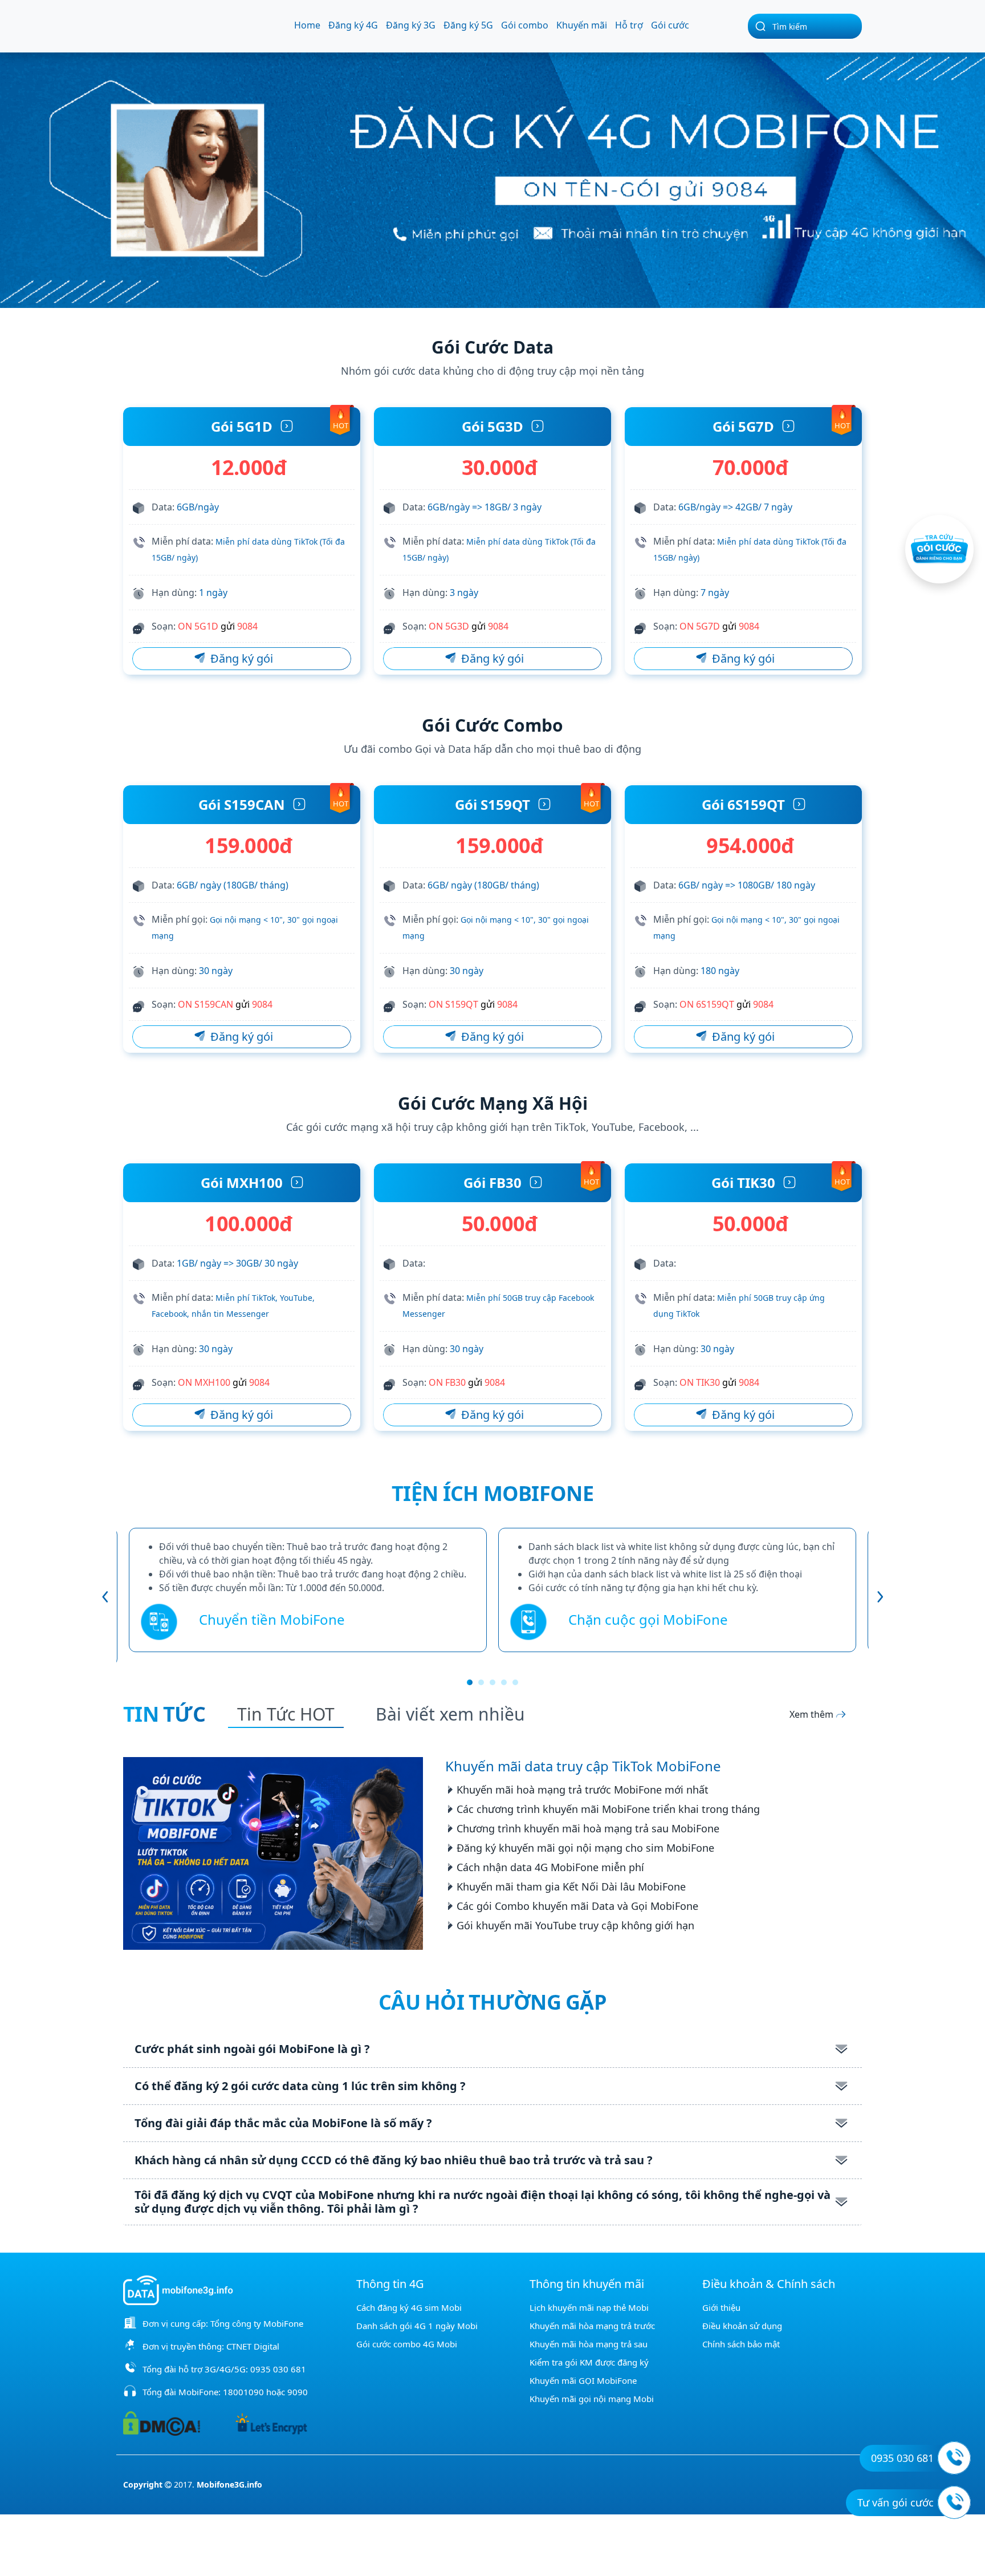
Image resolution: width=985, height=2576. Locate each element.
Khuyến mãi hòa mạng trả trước (592, 2326)
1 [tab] (470, 1682)
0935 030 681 (278, 2369)
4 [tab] (504, 1682)
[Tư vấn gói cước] (954, 2502)
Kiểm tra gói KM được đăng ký (589, 2362)
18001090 (243, 2392)
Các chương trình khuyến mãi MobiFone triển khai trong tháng (608, 1809)
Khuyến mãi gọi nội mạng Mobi (592, 2399)
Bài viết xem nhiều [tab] (450, 1714)
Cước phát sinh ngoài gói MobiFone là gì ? (252, 2049)
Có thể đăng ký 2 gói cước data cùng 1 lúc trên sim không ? (300, 2086)
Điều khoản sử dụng (742, 2326)
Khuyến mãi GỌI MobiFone (583, 2380)
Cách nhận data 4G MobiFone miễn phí (550, 1867)
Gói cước (670, 25)
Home (307, 25)
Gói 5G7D (743, 426)
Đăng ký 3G (411, 25)
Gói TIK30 (743, 1182)
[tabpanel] (308, 1590)
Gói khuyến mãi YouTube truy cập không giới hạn (575, 1925)
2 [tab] (481, 1682)
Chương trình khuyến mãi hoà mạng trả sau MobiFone (588, 1828)
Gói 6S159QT (743, 804)
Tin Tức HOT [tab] (286, 1714)
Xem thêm (811, 1714)
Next (880, 1597)
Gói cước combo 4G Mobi (407, 2344)
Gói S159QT (492, 804)
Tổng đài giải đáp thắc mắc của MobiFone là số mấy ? (283, 2123)
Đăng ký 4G (353, 25)
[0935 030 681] (954, 2458)
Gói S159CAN (242, 804)
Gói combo (525, 25)
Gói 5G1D (242, 426)
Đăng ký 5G (468, 25)
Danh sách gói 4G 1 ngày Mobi (417, 2326)
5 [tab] (515, 1682)
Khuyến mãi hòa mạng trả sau (589, 2344)
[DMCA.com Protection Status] (162, 2423)
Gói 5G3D (492, 426)
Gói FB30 (492, 1182)
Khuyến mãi (582, 25)
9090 (298, 2392)
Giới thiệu (721, 2307)
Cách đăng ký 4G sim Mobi (409, 2307)
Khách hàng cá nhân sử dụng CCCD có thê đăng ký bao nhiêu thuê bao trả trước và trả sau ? (394, 2160)
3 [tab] (492, 1682)
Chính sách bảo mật (741, 2344)
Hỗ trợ (629, 25)
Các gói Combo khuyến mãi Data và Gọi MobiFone (577, 1906)
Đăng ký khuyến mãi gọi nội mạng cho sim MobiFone (585, 1848)
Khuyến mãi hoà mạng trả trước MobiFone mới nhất (583, 1790)
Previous (105, 1597)
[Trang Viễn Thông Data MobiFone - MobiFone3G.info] (174, 26)
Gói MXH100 (242, 1182)
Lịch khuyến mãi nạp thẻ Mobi (589, 2307)
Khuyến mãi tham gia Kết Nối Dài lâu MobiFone (571, 1887)
